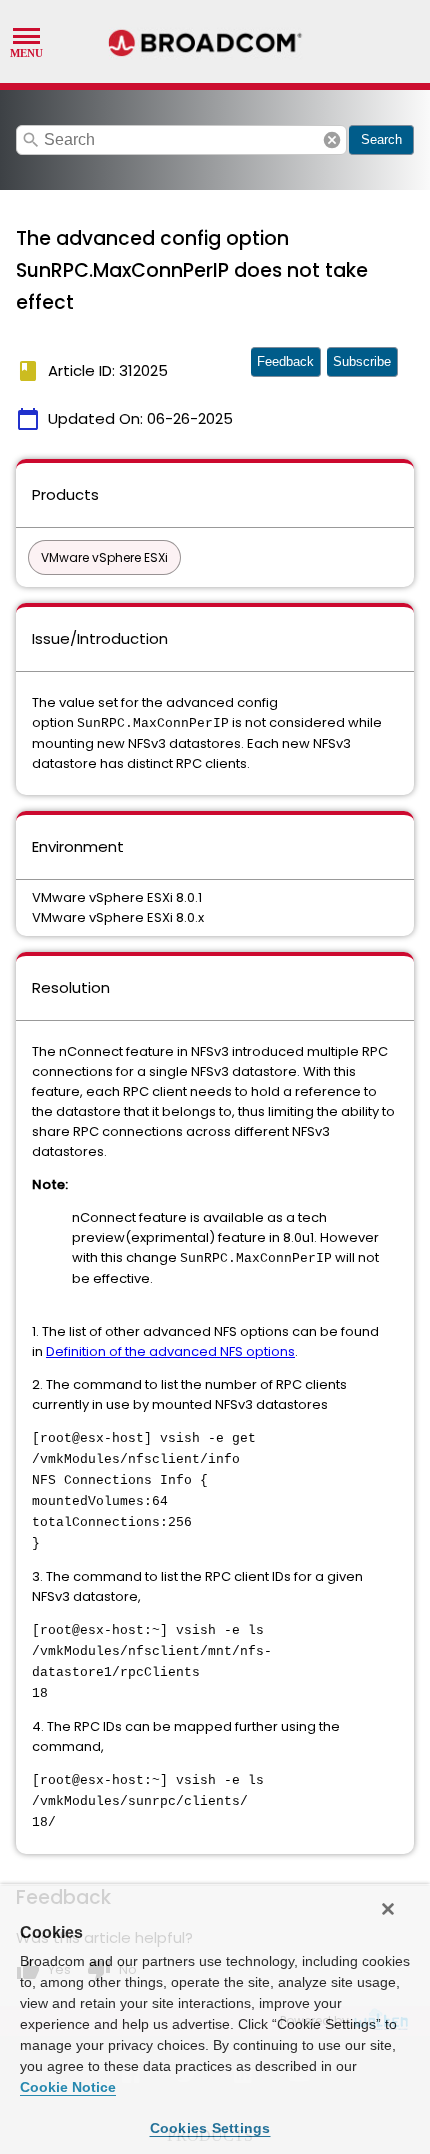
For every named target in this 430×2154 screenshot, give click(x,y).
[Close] (388, 1909)
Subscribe (362, 361)
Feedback (285, 361)
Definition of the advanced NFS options (170, 1351)
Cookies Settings (210, 2128)
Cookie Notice (68, 2087)
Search (381, 139)
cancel (332, 140)
